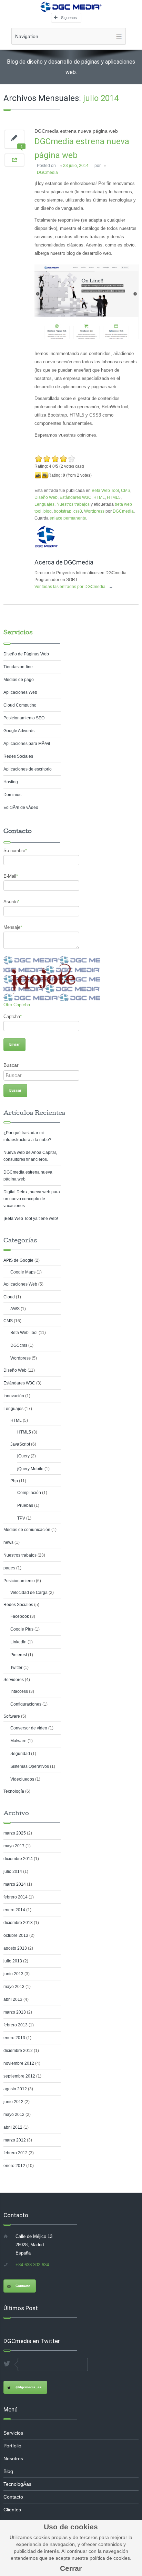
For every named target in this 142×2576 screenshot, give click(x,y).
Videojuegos (22, 1779)
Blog (8, 2471)
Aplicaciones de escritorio (28, 769)
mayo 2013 (14, 1987)
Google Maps (23, 1272)
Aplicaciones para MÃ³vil (27, 744)
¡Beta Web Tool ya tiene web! (31, 1219)
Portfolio (12, 2446)
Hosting (11, 782)
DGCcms (19, 1345)
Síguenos (69, 18)
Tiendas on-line (18, 667)
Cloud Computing (20, 705)
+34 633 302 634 (32, 2265)
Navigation (27, 36)
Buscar (11, 1065)
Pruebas (25, 1505)
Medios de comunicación (27, 1530)
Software (12, 1716)
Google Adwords (19, 731)
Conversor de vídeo (29, 1728)
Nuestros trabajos (73, 504)
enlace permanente (68, 518)
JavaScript (20, 1444)
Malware (18, 1741)
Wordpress (94, 511)
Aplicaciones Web (20, 692)
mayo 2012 (14, 2115)
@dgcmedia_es (29, 2387)
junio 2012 (13, 2102)
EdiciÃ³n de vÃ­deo (21, 808)
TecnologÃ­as (17, 2484)
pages (9, 1568)
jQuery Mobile (30, 1469)
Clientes (12, 2510)
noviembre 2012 (19, 2063)
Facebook (20, 1616)
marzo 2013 (15, 2012)
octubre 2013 (16, 1935)
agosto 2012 (15, 2089)
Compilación (29, 1493)
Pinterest (19, 1655)
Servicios (18, 632)
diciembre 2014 (18, 1859)
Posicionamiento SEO (24, 718)
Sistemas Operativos (30, 1766)
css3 (78, 511)
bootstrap (63, 511)
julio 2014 (13, 1872)
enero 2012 (14, 2166)
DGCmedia (47, 172)
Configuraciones (26, 1704)
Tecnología (14, 1791)
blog (48, 511)
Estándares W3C (75, 497)
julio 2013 (13, 1961)
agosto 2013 (15, 1948)
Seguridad (20, 1754)
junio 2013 (13, 1974)
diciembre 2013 (18, 1923)
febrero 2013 (16, 2025)
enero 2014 (14, 1910)
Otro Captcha (17, 1005)
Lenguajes (44, 504)
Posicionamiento (19, 1581)
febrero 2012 (16, 2153)
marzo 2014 (15, 1884)
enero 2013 (14, 2038)
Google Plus (22, 1629)
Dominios (12, 795)
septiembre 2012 (19, 2076)
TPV (21, 1518)
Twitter (16, 1668)
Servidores (14, 1680)
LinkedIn (18, 1642)
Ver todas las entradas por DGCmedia (74, 587)
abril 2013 (13, 1999)
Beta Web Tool (105, 491)
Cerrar (71, 2568)
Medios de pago (19, 680)
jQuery (23, 1456)
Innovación (14, 1396)
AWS (15, 1309)
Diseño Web (46, 497)
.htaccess (19, 1691)
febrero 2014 (16, 1897)
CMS (126, 491)
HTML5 (114, 497)
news (8, 1542)
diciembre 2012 (18, 2051)
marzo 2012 (15, 2140)
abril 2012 (13, 2127)
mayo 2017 (14, 1846)
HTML (99, 497)
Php (14, 1481)
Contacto (23, 2286)
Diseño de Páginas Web (26, 654)
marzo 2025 (15, 1833)
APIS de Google (18, 1260)
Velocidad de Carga (29, 1593)
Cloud (9, 1297)
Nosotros (13, 2458)
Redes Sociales (18, 756)
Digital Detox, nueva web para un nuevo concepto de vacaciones (32, 1199)
